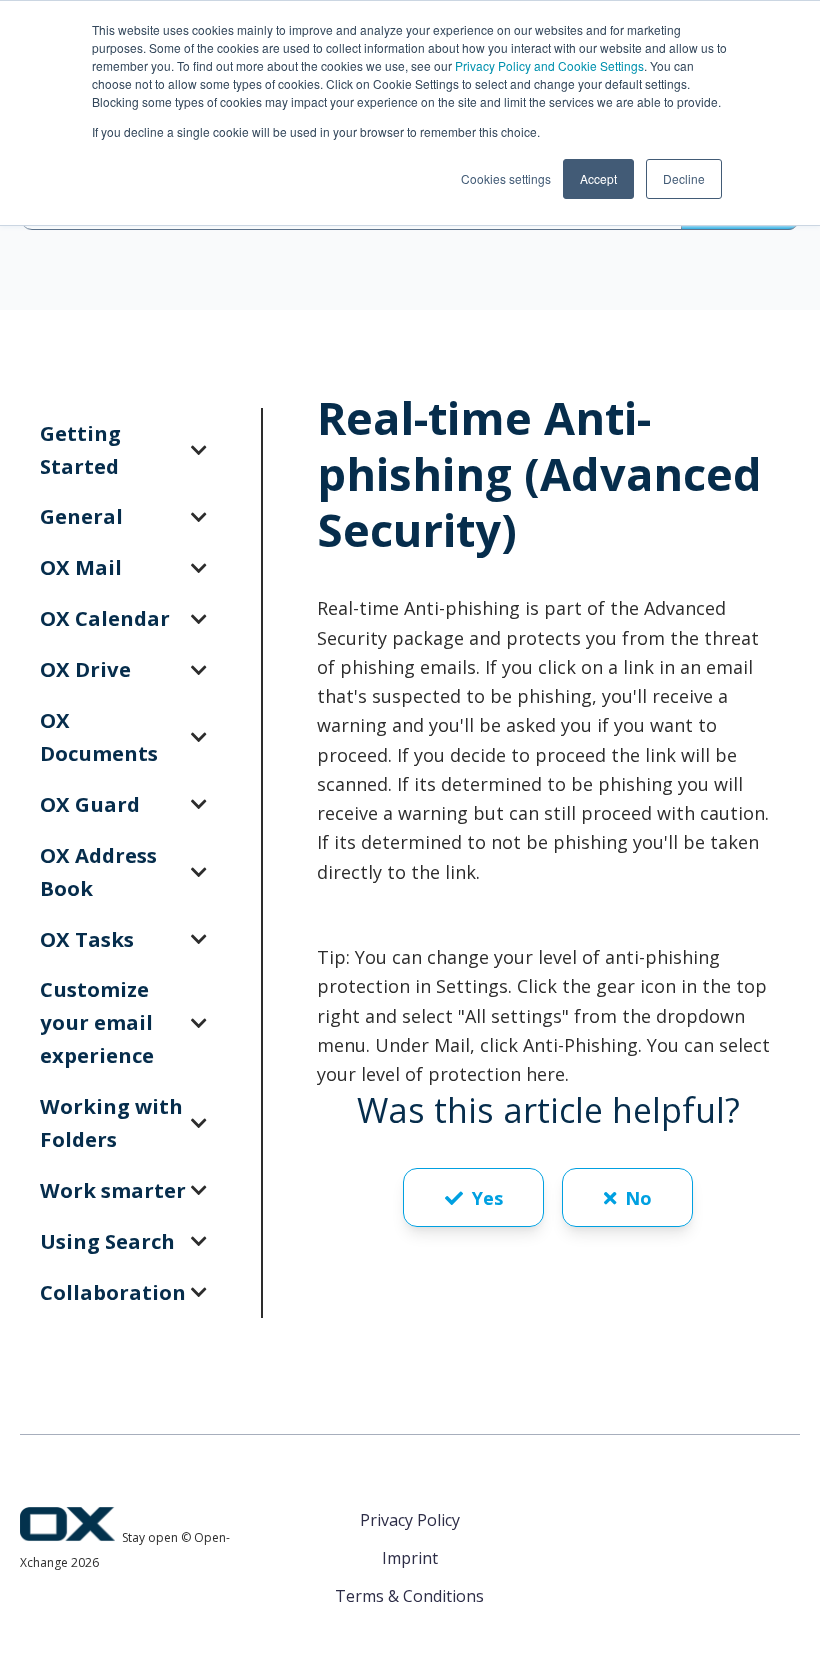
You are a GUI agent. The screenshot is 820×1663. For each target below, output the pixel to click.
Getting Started (80, 449)
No (638, 1198)
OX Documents (99, 736)
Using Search (107, 1241)
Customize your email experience (97, 1022)
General (81, 516)
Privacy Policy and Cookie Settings (549, 65)
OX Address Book (98, 871)
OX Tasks (87, 939)
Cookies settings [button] (506, 178)
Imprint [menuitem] (410, 1558)
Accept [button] (598, 178)
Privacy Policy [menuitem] (410, 1520)
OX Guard (90, 804)
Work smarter (113, 1190)
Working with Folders (111, 1122)
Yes (487, 1198)
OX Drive (85, 669)
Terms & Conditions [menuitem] (409, 1596)
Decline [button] (684, 178)
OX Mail (81, 567)
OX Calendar (105, 618)
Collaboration (113, 1292)
